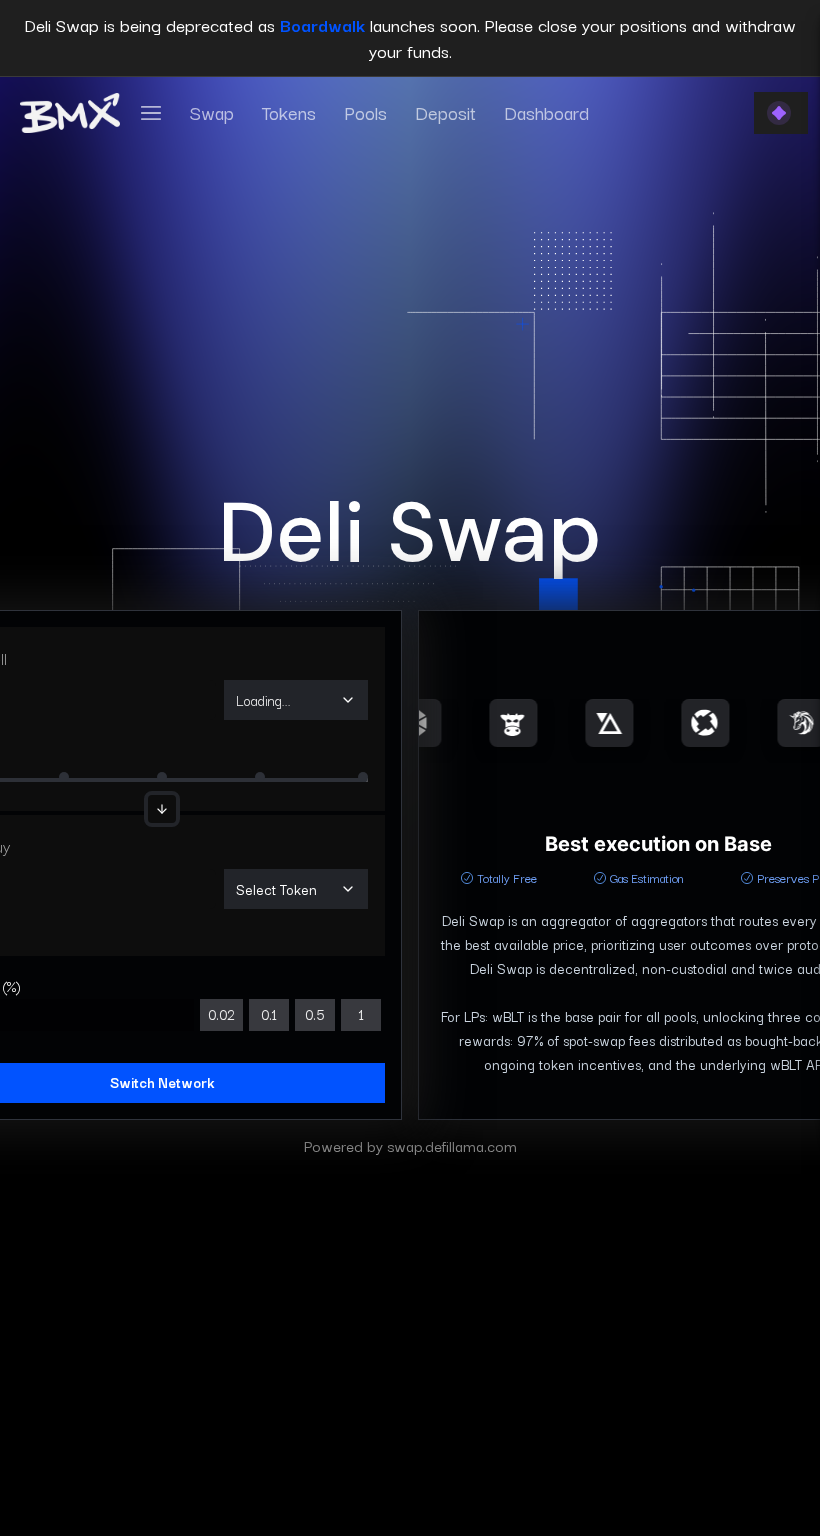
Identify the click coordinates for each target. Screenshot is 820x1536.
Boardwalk (322, 24)
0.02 (221, 1014)
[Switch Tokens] (162, 809)
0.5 (315, 1014)
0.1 (269, 1014)
